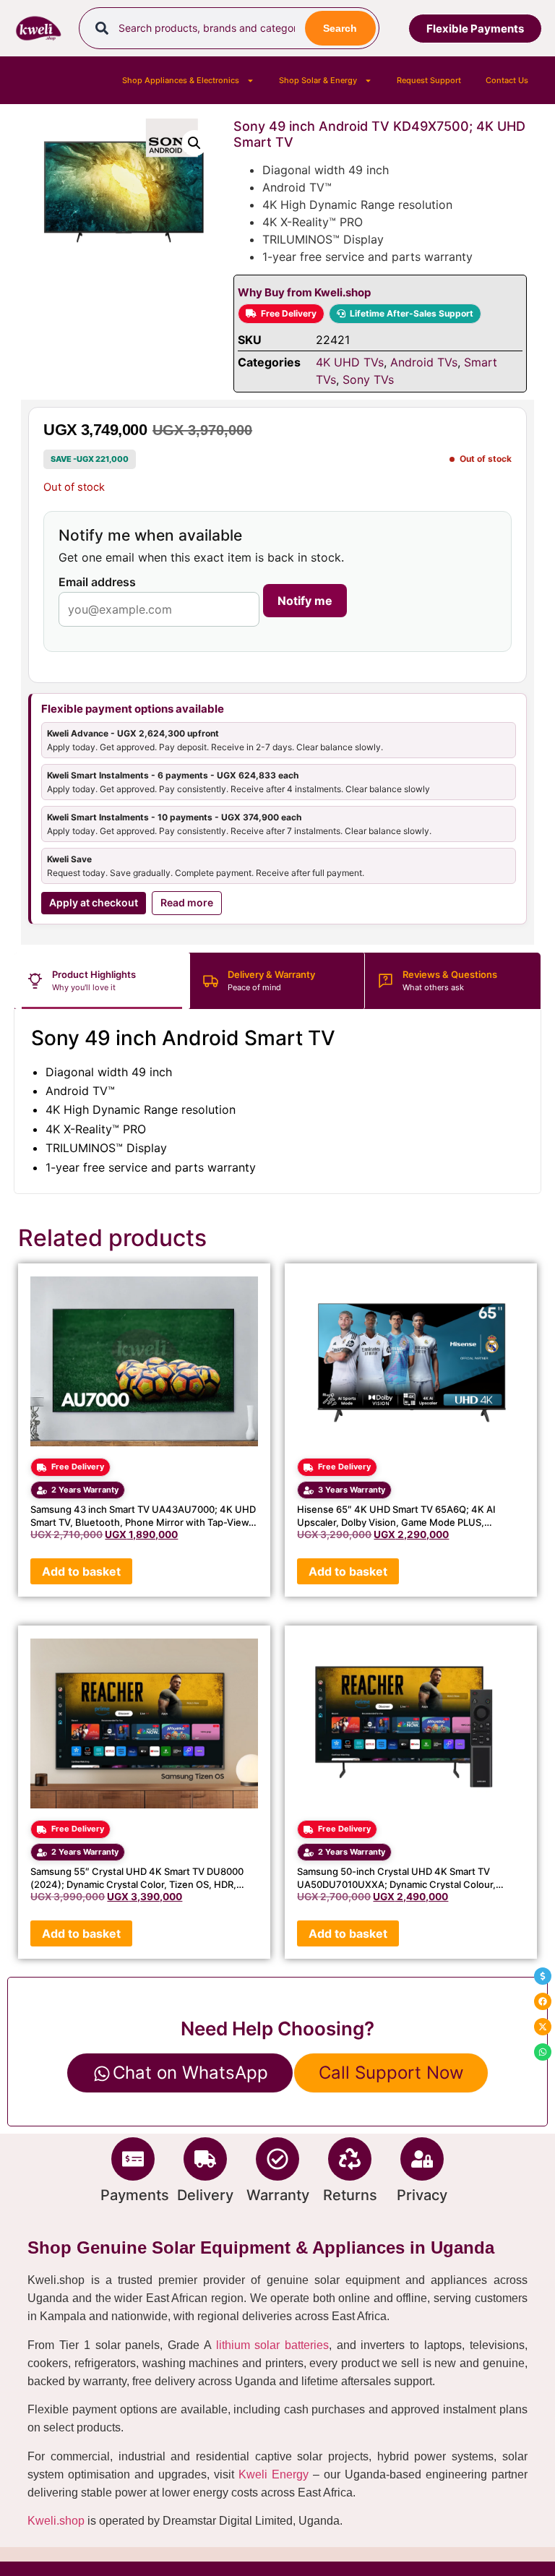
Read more (187, 902)
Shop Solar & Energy (318, 80)
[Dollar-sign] (543, 1976)
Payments (135, 2195)
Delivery (205, 2195)
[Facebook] (543, 2001)
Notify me (305, 601)
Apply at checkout (94, 902)
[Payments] (133, 2159)
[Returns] (350, 2159)
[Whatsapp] (543, 2052)
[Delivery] (205, 2159)
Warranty (278, 2195)
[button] (194, 143)
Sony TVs (368, 379)
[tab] (102, 981)
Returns (350, 2195)
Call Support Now (391, 2073)
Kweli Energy (274, 2474)
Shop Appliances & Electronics (181, 80)
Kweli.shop (56, 2521)
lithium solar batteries (272, 2345)
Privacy (422, 2195)
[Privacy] (422, 2159)
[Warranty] (277, 2159)
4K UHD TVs (350, 362)
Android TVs (424, 362)
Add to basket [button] (81, 1571)
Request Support (429, 80)
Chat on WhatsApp (190, 2073)
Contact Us (507, 80)
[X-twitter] (543, 2027)
